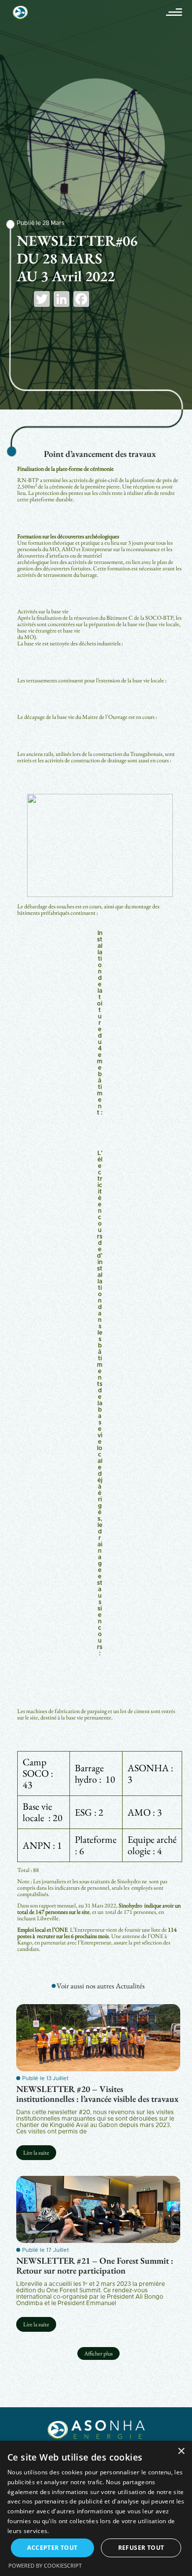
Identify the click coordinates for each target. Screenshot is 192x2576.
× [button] (181, 2451)
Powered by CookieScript (45, 2565)
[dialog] (96, 2508)
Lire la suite (36, 2153)
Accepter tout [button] (52, 2548)
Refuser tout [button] (141, 2548)
